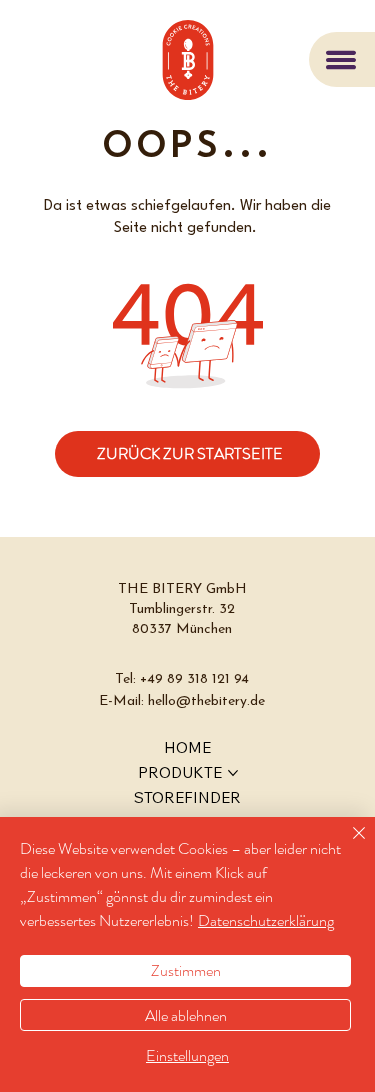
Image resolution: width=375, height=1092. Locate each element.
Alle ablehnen (186, 1015)
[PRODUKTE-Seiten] (233, 773)
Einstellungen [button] (187, 1056)
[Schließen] (347, 845)
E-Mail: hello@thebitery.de (182, 701)
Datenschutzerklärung (266, 920)
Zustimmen (186, 970)
